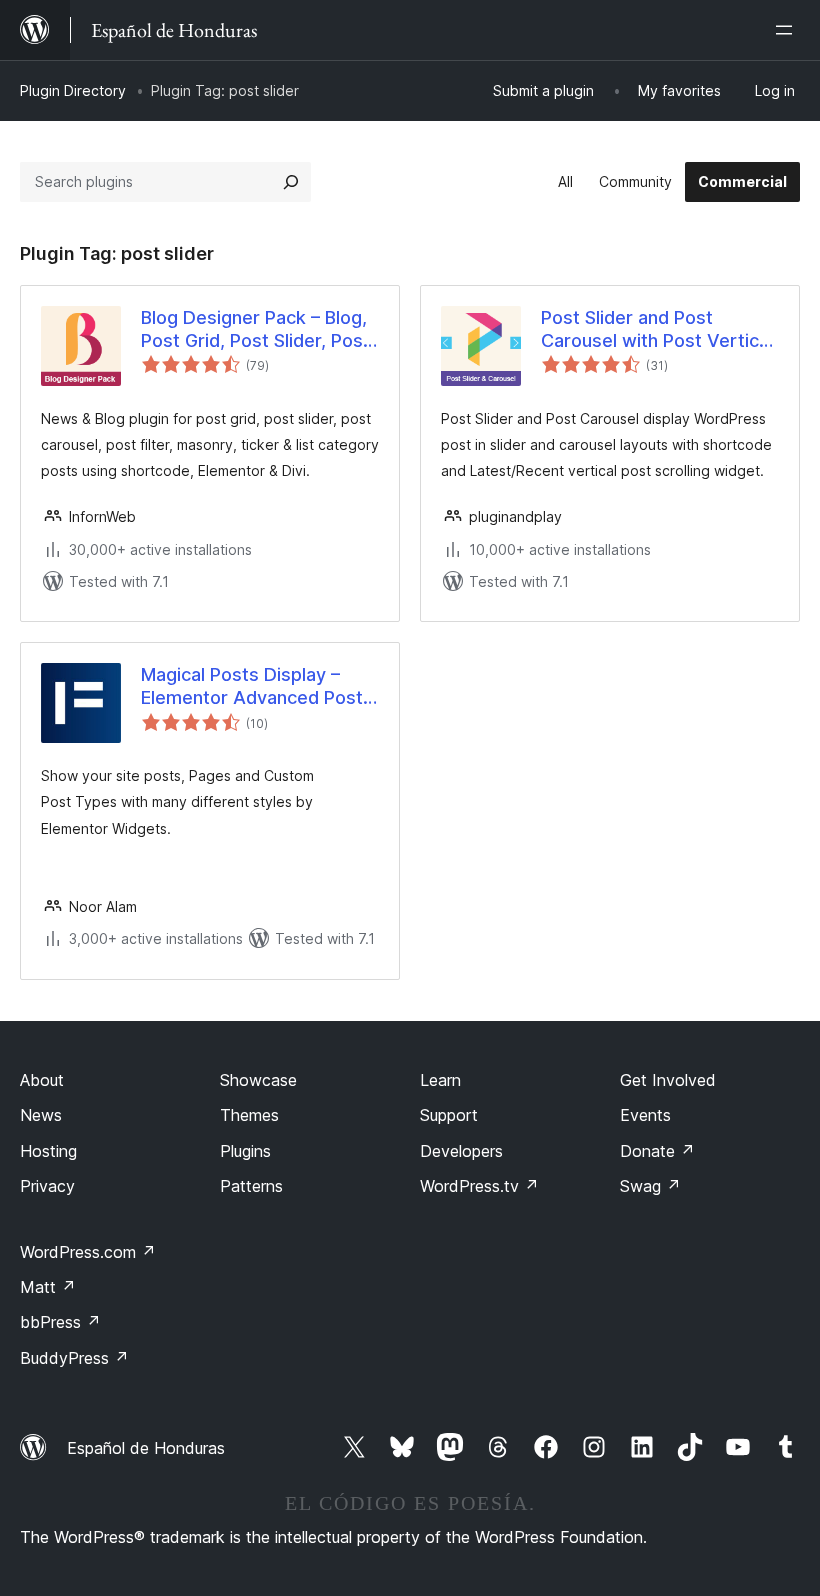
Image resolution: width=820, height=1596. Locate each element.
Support (449, 1115)
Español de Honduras (146, 1448)
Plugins (245, 1151)
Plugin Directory (73, 90)
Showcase (258, 1080)
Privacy (47, 1186)
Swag (650, 1186)
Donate (657, 1151)
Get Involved (668, 1080)
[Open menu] (788, 30)
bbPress (60, 1322)
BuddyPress (74, 1358)
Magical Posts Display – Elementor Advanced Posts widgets (257, 687)
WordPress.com (88, 1252)
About (42, 1080)
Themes (249, 1115)
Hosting (48, 1151)
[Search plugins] (291, 182)
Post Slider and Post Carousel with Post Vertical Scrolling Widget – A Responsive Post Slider (657, 330)
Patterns (251, 1186)
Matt (48, 1287)
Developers (461, 1151)
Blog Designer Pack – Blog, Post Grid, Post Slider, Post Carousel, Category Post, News (255, 330)
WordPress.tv (479, 1186)
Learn (440, 1080)
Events (645, 1115)
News (41, 1115)
